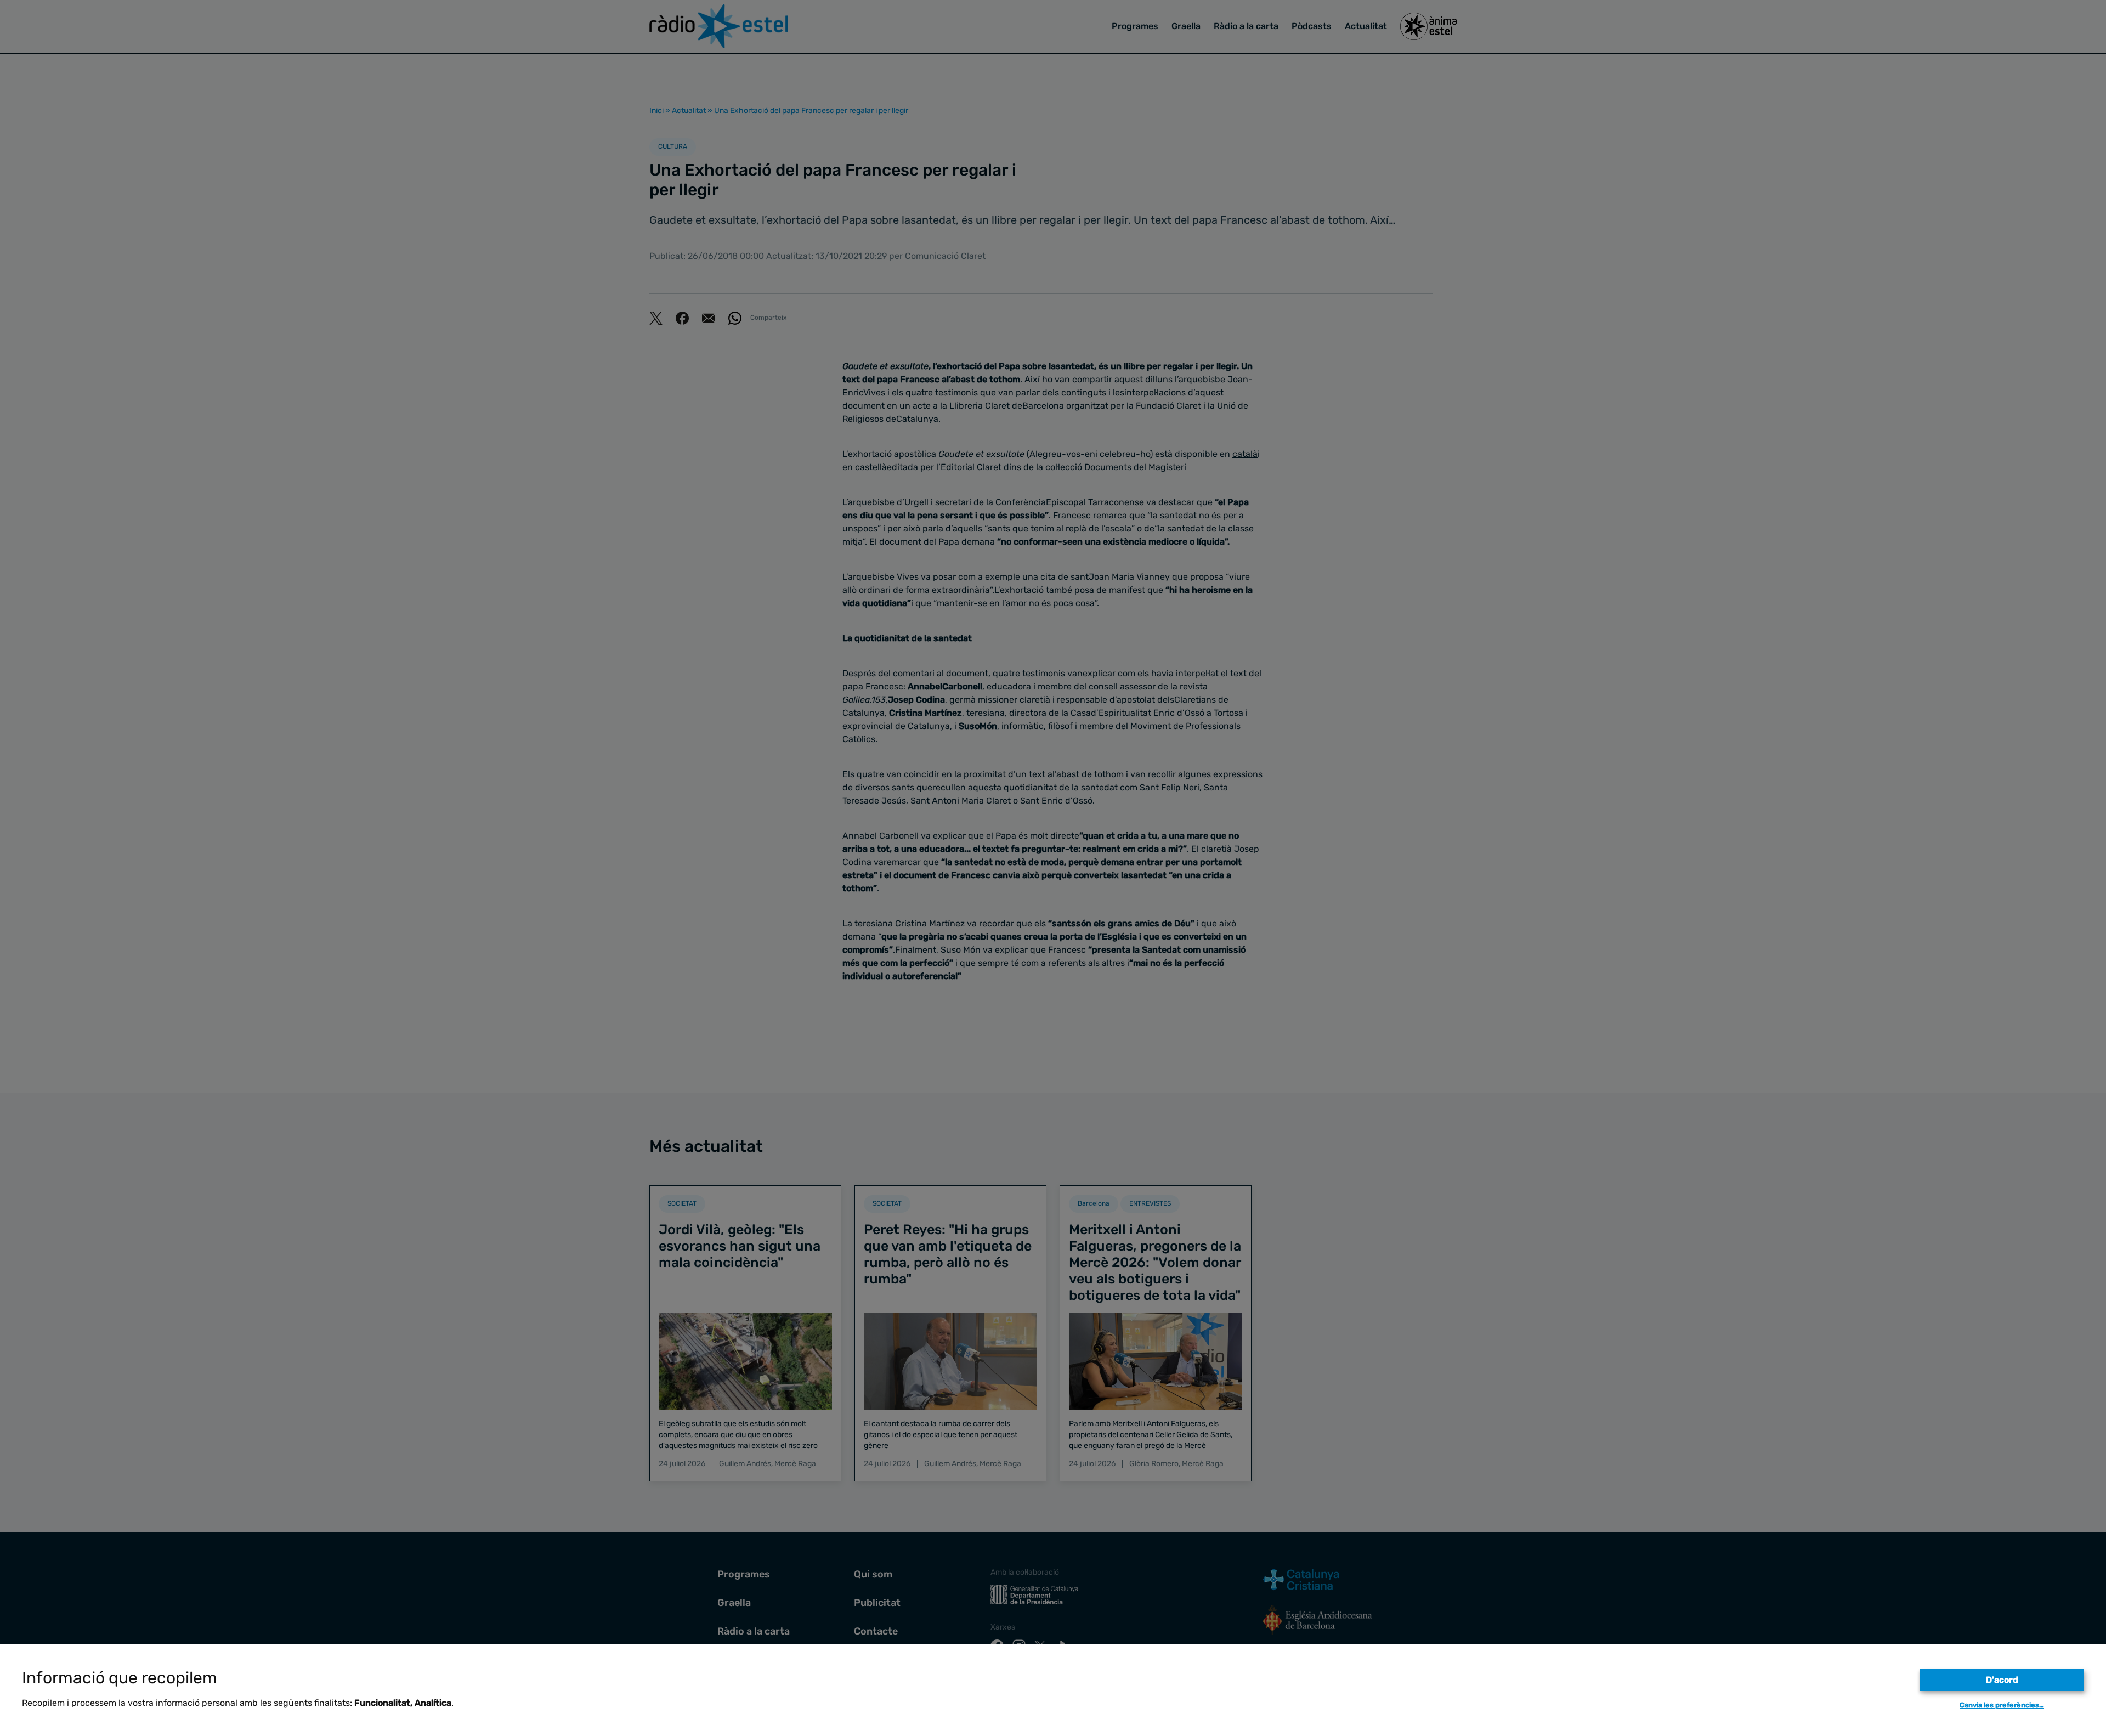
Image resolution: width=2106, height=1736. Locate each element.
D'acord (2002, 1680)
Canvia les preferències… (2002, 1705)
